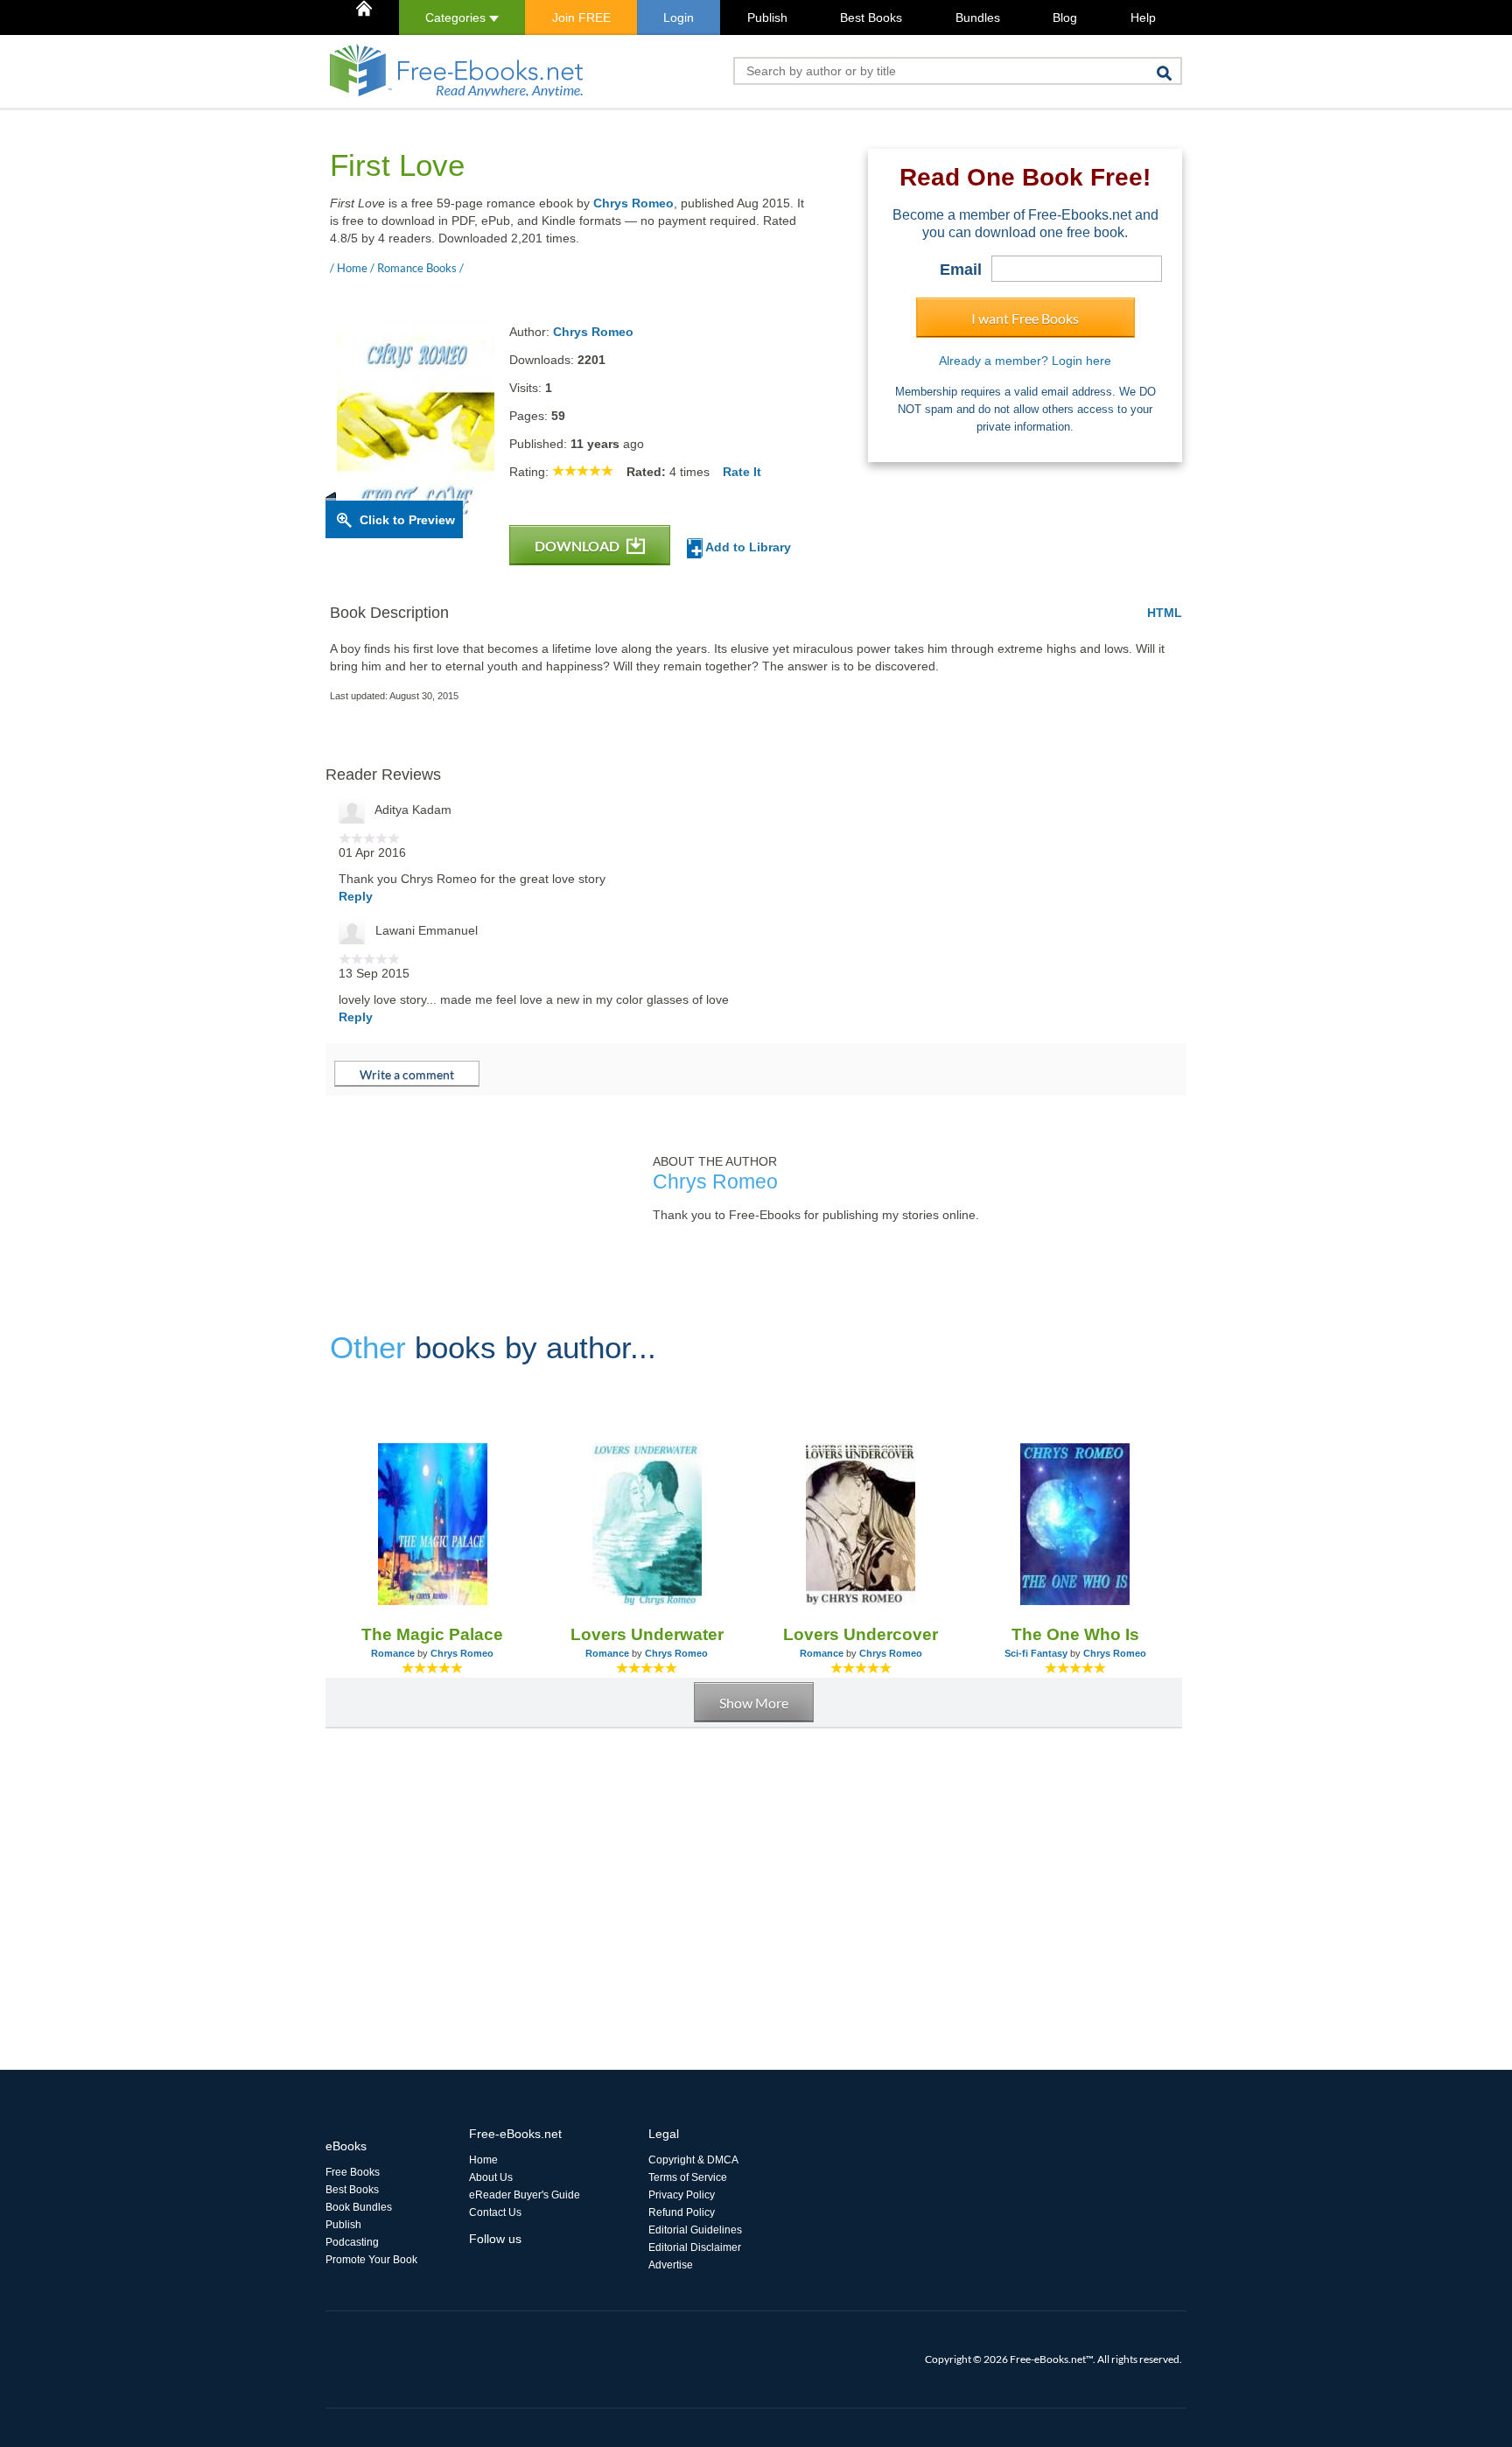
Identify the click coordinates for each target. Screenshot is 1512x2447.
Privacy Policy (682, 2195)
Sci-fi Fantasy (1036, 1653)
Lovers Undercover (861, 1634)
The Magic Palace (432, 1634)
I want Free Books (1025, 318)
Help (1143, 18)
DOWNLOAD (578, 546)
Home (483, 2160)
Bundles (978, 18)
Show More (754, 1703)
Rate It (742, 472)
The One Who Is (1075, 1634)
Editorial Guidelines (695, 2230)
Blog (1065, 18)
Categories (457, 18)
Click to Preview (407, 520)
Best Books (871, 18)
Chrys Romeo (633, 203)
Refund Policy (682, 2212)
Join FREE (581, 18)
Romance (393, 1653)
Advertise (671, 2265)
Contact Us (495, 2212)
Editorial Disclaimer (695, 2247)
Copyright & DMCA (693, 2160)
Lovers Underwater (647, 1634)
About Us (491, 2177)
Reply (356, 896)
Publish (767, 18)
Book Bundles (359, 2207)
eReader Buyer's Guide (525, 2195)
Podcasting (352, 2242)
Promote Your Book (371, 2260)
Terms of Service (688, 2177)
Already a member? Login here (1025, 361)
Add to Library (747, 547)
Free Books (353, 2172)
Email (961, 270)
